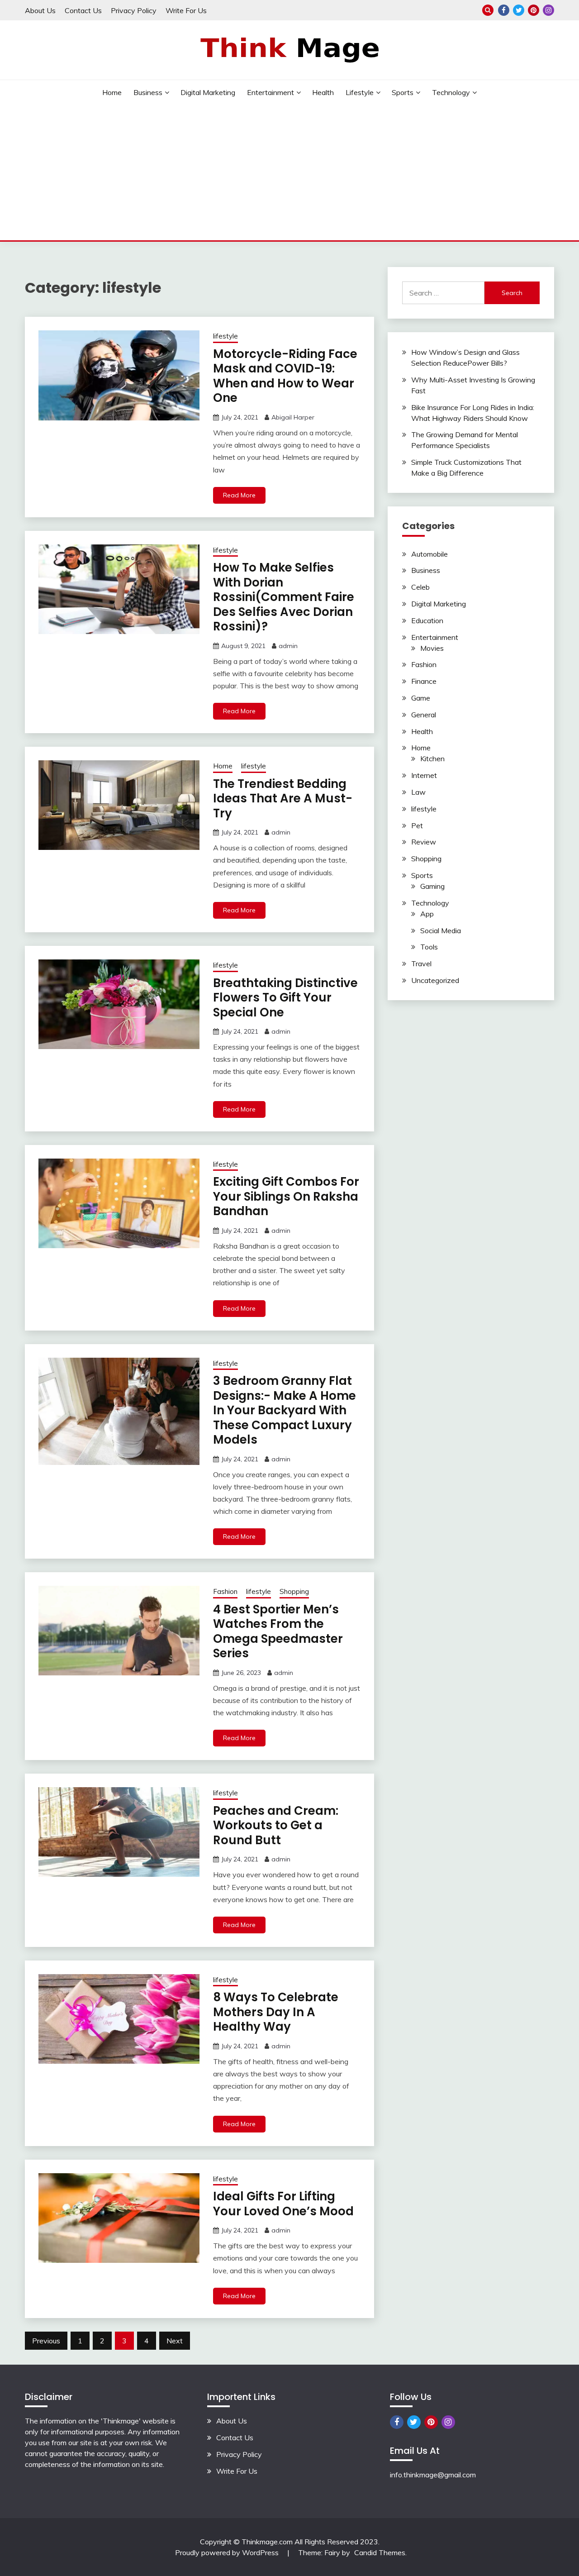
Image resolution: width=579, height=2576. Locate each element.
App (427, 914)
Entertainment (271, 92)
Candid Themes (380, 2552)
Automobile (430, 554)
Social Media (441, 930)
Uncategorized (435, 980)
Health (323, 92)
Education (427, 620)
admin (288, 646)
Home (112, 92)
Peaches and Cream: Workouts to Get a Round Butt (276, 1825)
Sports (403, 92)
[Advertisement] (289, 172)
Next (175, 2341)
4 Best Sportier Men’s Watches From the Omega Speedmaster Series (278, 1631)
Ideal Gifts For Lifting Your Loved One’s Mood (283, 2204)
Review (424, 842)
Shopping (294, 1591)
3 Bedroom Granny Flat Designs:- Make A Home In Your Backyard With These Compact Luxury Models (285, 1410)
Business (148, 92)
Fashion (225, 1591)
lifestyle (360, 92)
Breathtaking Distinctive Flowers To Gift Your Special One (285, 998)
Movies (432, 648)
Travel (421, 964)
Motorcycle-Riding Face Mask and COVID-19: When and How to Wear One (285, 376)
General (424, 715)
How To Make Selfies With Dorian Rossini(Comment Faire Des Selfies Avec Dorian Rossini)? (284, 597)
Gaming (432, 886)
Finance (424, 681)
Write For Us (186, 10)
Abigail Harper (293, 417)
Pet (417, 825)
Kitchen (432, 758)
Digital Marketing (208, 92)
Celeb (420, 587)
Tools (429, 947)
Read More (239, 495)
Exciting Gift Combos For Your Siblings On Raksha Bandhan (286, 1196)
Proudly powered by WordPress (228, 2552)
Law (418, 792)
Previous (46, 2341)
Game (421, 698)
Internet (424, 775)
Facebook (504, 10)
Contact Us (83, 10)
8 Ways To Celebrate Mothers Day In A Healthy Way (276, 2012)
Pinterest (534, 10)
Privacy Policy (134, 10)
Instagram (548, 10)
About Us (40, 10)
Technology (451, 92)
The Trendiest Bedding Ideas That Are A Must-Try (283, 799)
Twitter (519, 10)
